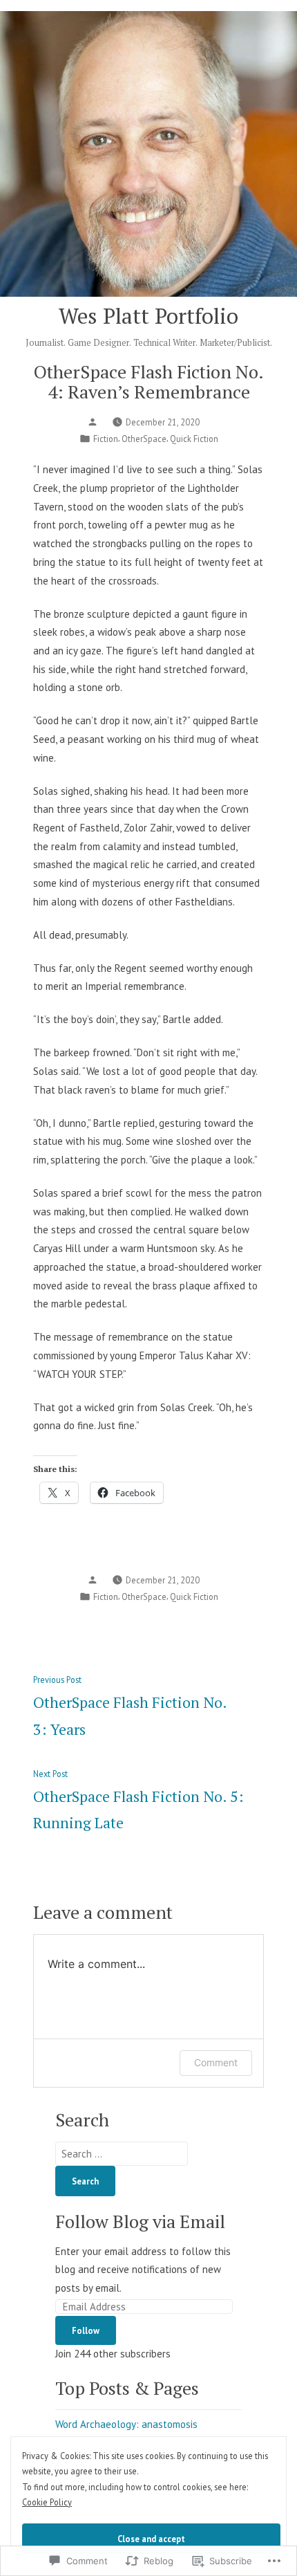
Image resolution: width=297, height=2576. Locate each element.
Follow (86, 2330)
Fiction (106, 439)
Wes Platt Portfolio (148, 316)
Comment (216, 2062)
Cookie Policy (47, 2502)
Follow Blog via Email (140, 2221)
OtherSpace (144, 439)
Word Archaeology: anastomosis (126, 2424)
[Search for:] (122, 2154)
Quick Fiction (194, 439)
